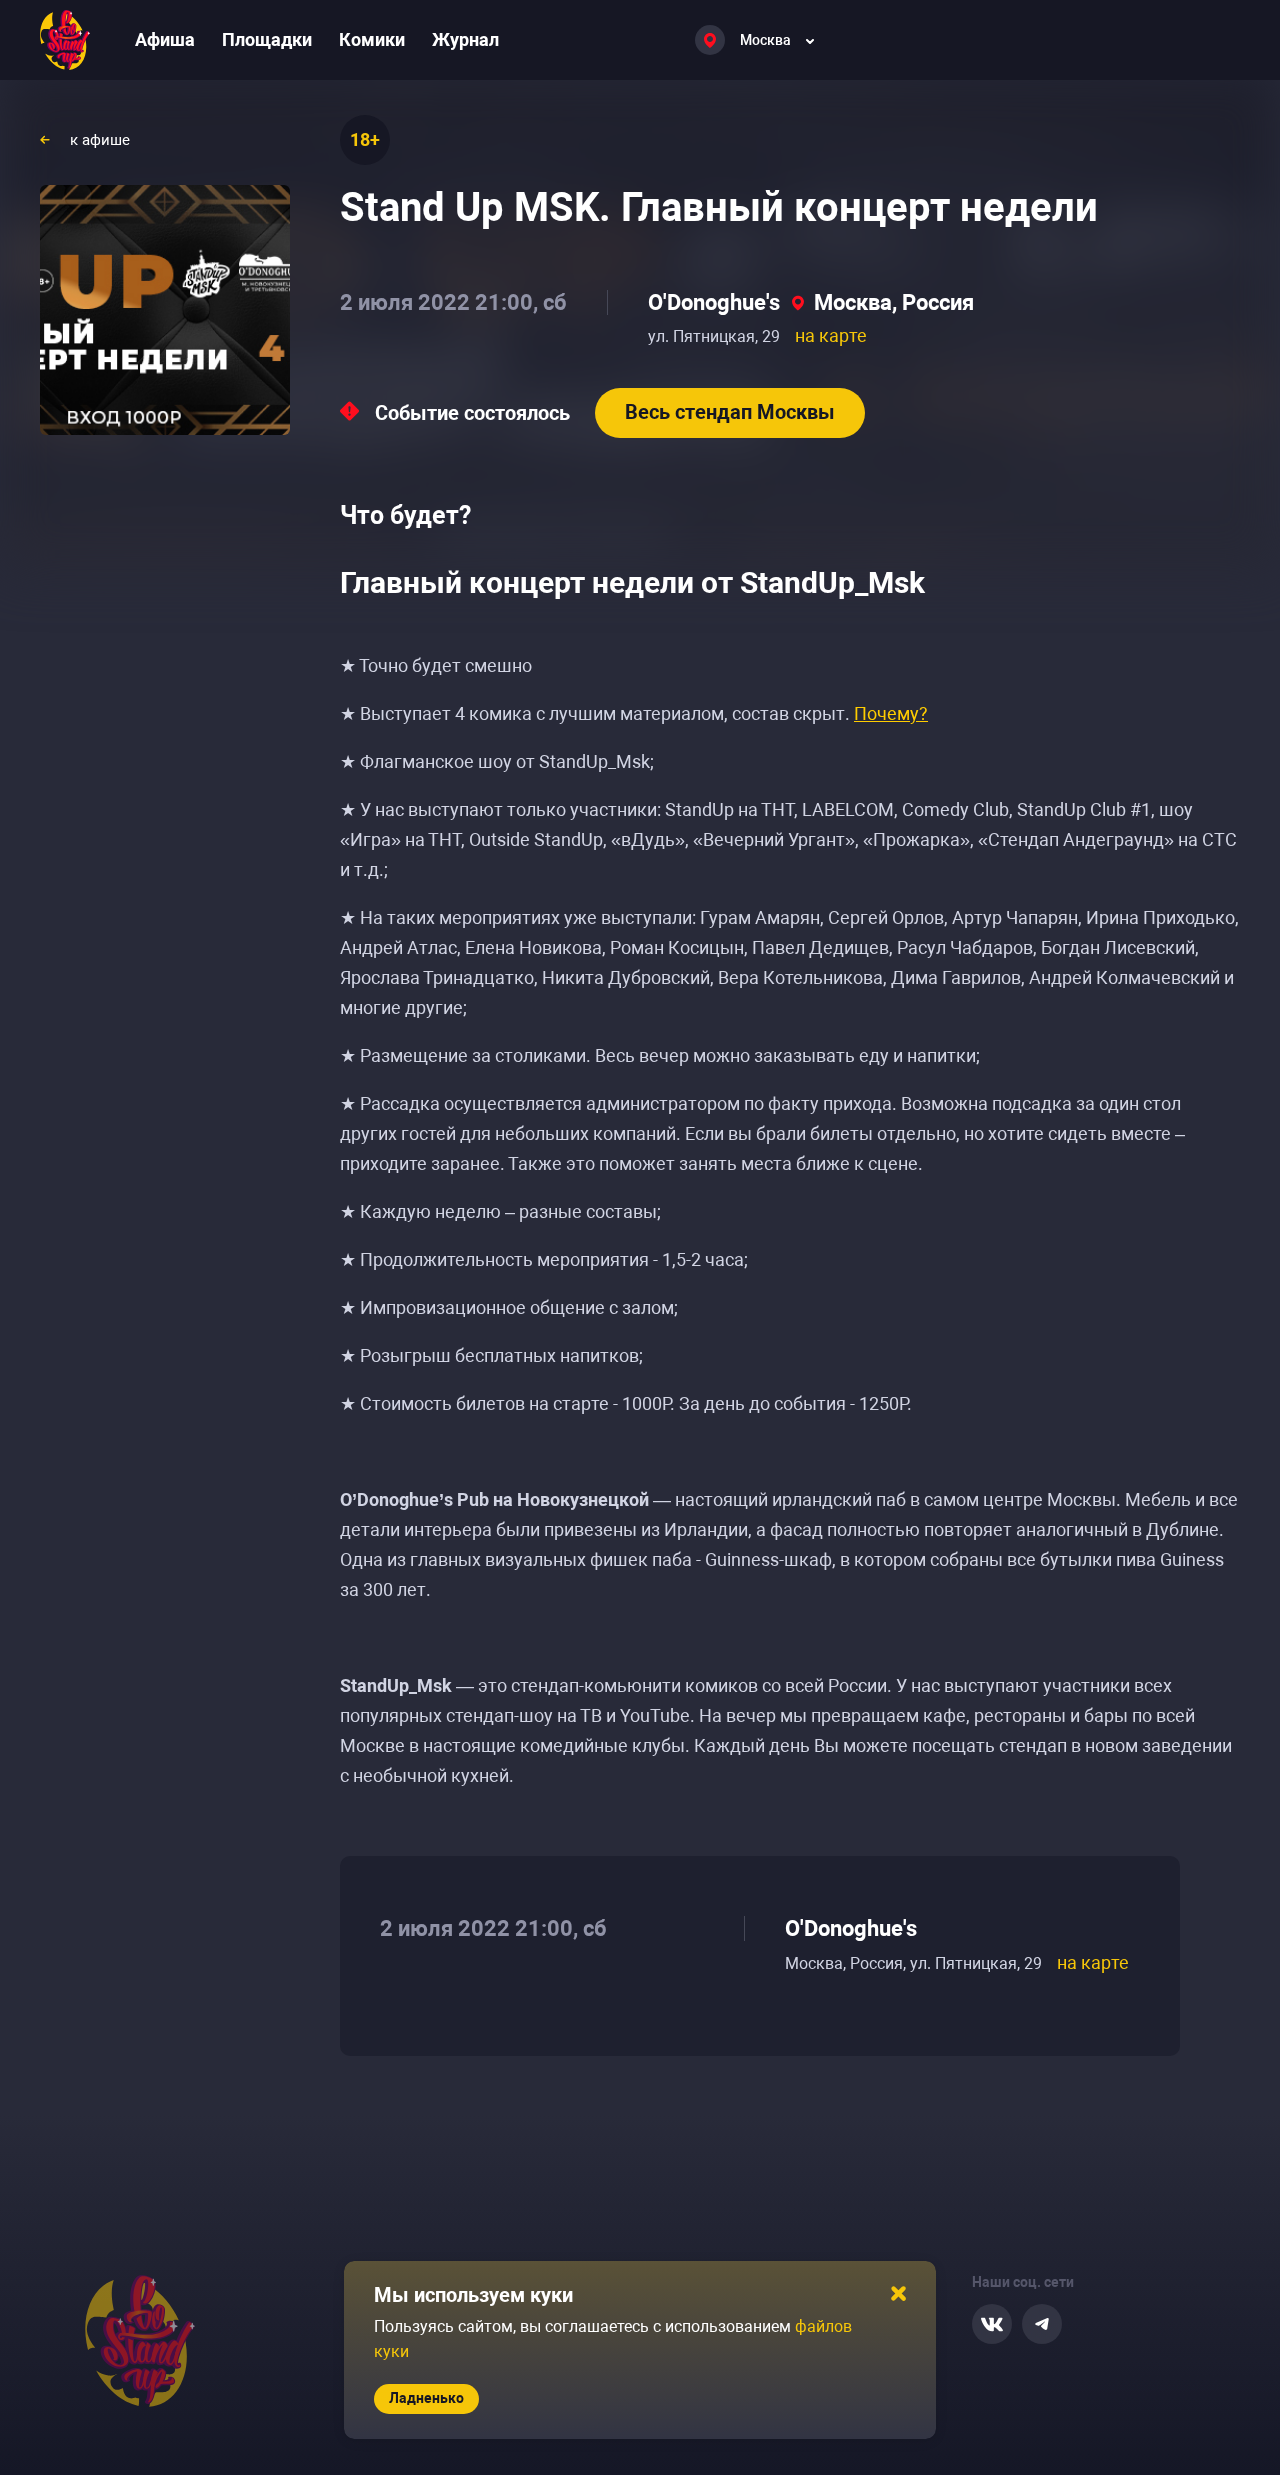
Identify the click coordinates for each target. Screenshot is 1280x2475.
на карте (831, 335)
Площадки (267, 39)
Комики (372, 39)
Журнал (465, 39)
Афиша (165, 39)
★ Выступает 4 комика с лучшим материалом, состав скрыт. (634, 713)
